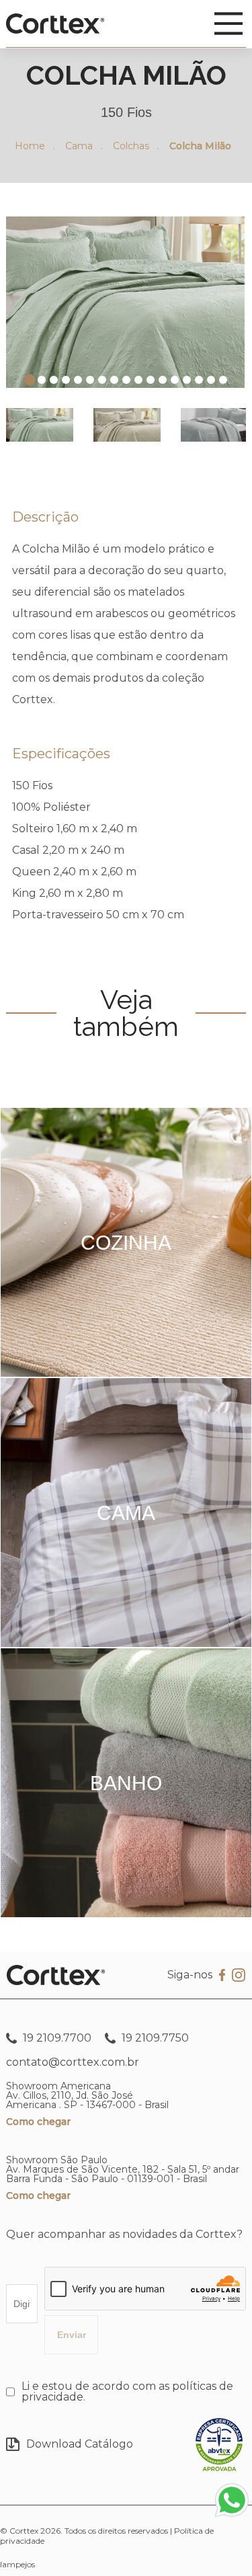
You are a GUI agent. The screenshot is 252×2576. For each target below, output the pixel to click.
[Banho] (126, 1914)
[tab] (29, 380)
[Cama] (126, 1643)
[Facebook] (222, 1975)
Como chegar (38, 2122)
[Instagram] (239, 1976)
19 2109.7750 (154, 2038)
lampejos (17, 2564)
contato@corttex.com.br (73, 2062)
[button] (40, 425)
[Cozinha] (126, 1373)
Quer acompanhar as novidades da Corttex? (124, 2234)
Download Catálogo (80, 2444)
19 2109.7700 (56, 2038)
